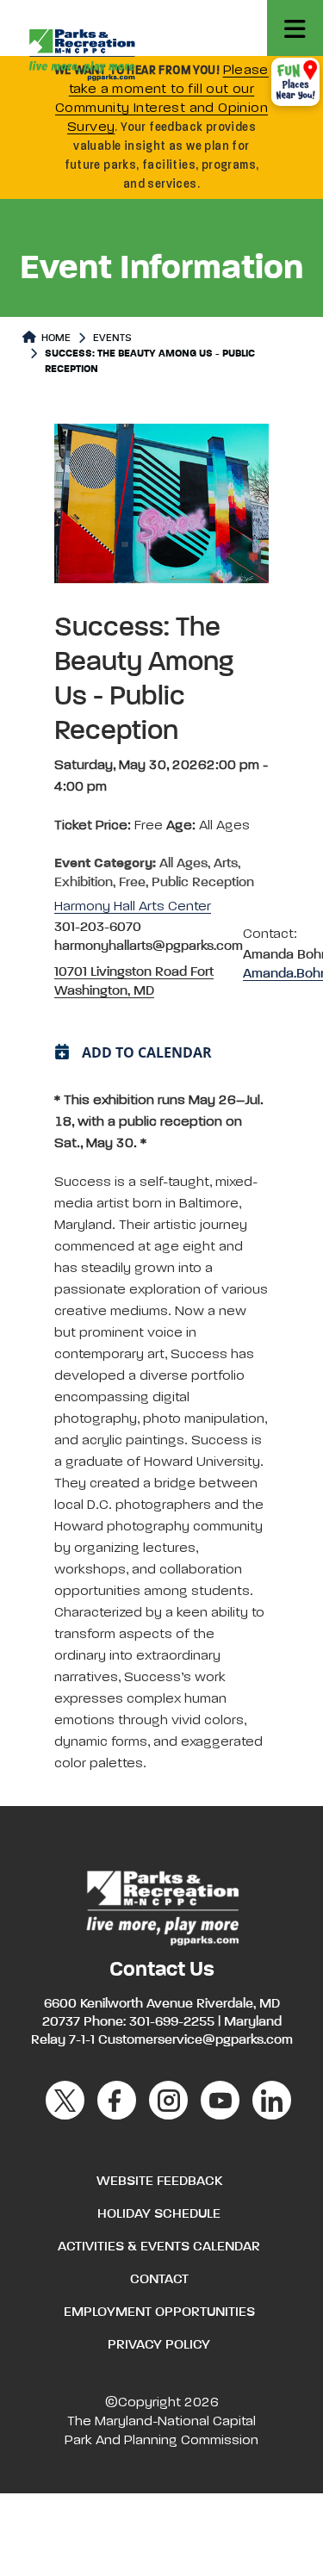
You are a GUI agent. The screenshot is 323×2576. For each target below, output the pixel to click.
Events (112, 338)
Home (55, 338)
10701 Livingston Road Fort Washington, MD (134, 982)
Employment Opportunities (159, 2312)
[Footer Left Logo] (161, 1906)
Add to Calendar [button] (147, 1052)
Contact (159, 2280)
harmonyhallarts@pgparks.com (149, 947)
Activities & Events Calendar (159, 2247)
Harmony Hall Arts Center (133, 907)
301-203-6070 (98, 928)
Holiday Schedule (159, 2214)
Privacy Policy (159, 2345)
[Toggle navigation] (295, 28)
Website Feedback (159, 2182)
